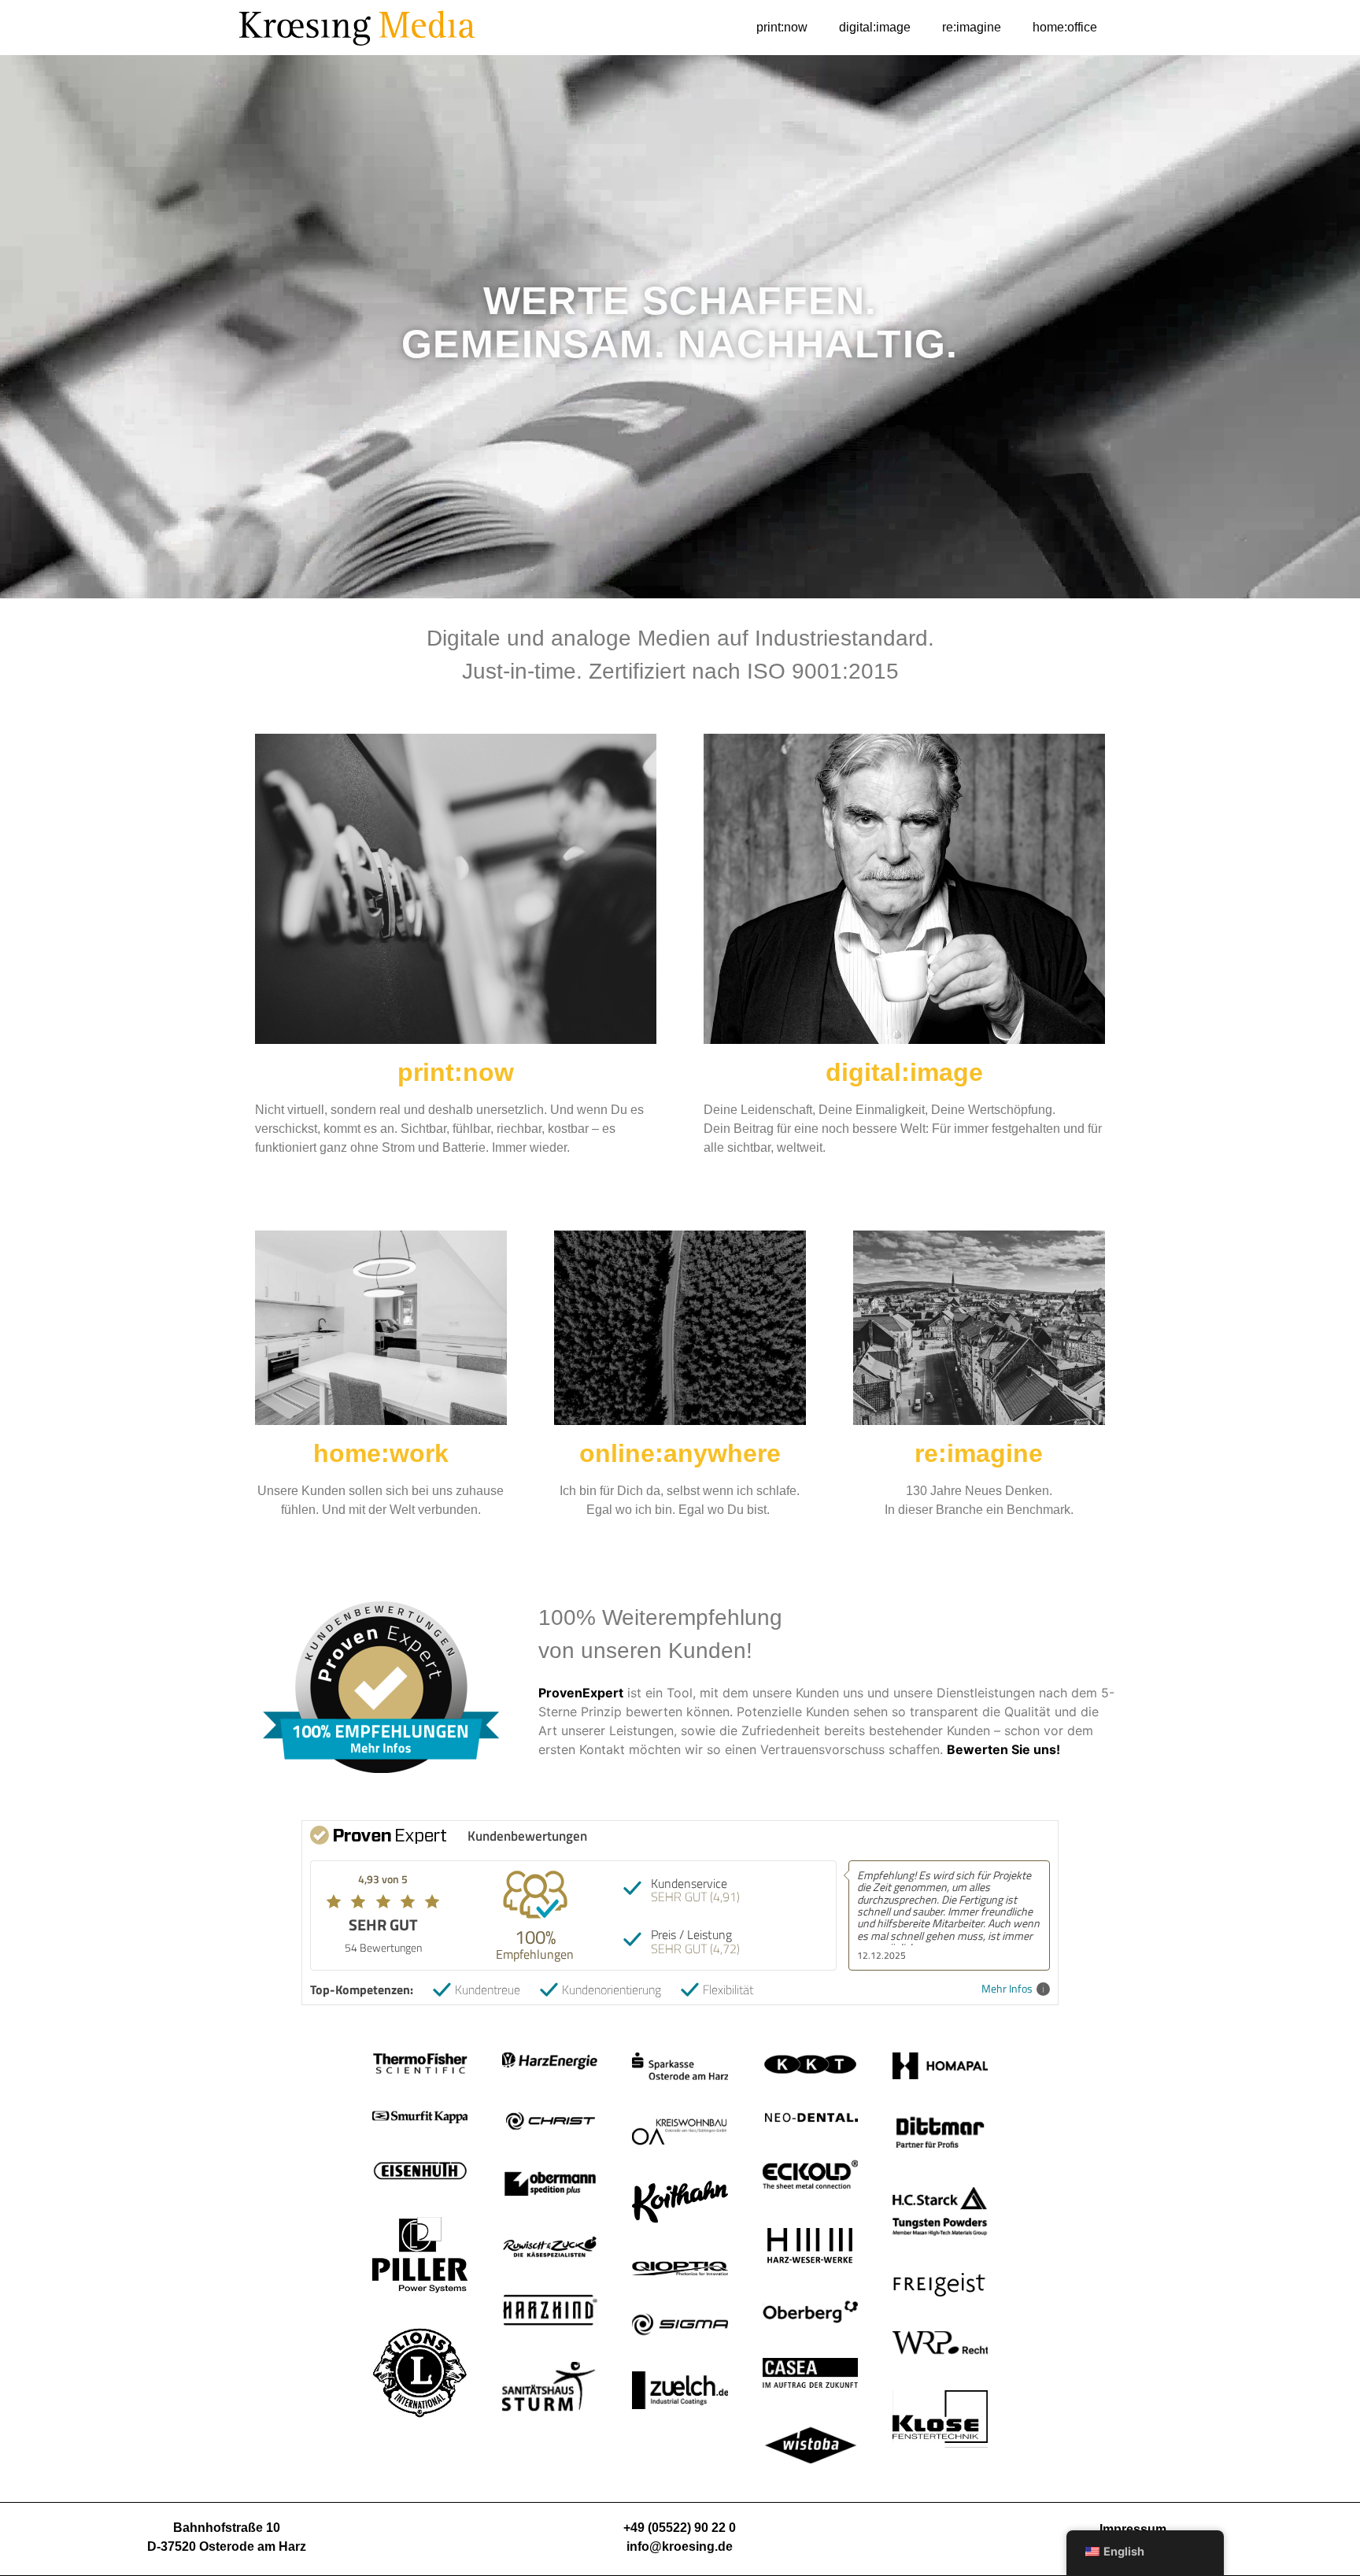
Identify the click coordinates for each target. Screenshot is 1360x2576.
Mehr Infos (1007, 1989)
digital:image (875, 27)
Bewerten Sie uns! (1003, 1749)
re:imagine (972, 27)
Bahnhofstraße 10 (227, 2528)
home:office (1065, 27)
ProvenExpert (581, 1693)
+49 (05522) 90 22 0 (680, 2528)
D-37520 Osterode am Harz (227, 2546)
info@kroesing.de (680, 2546)
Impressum (1133, 2529)
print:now (782, 27)
